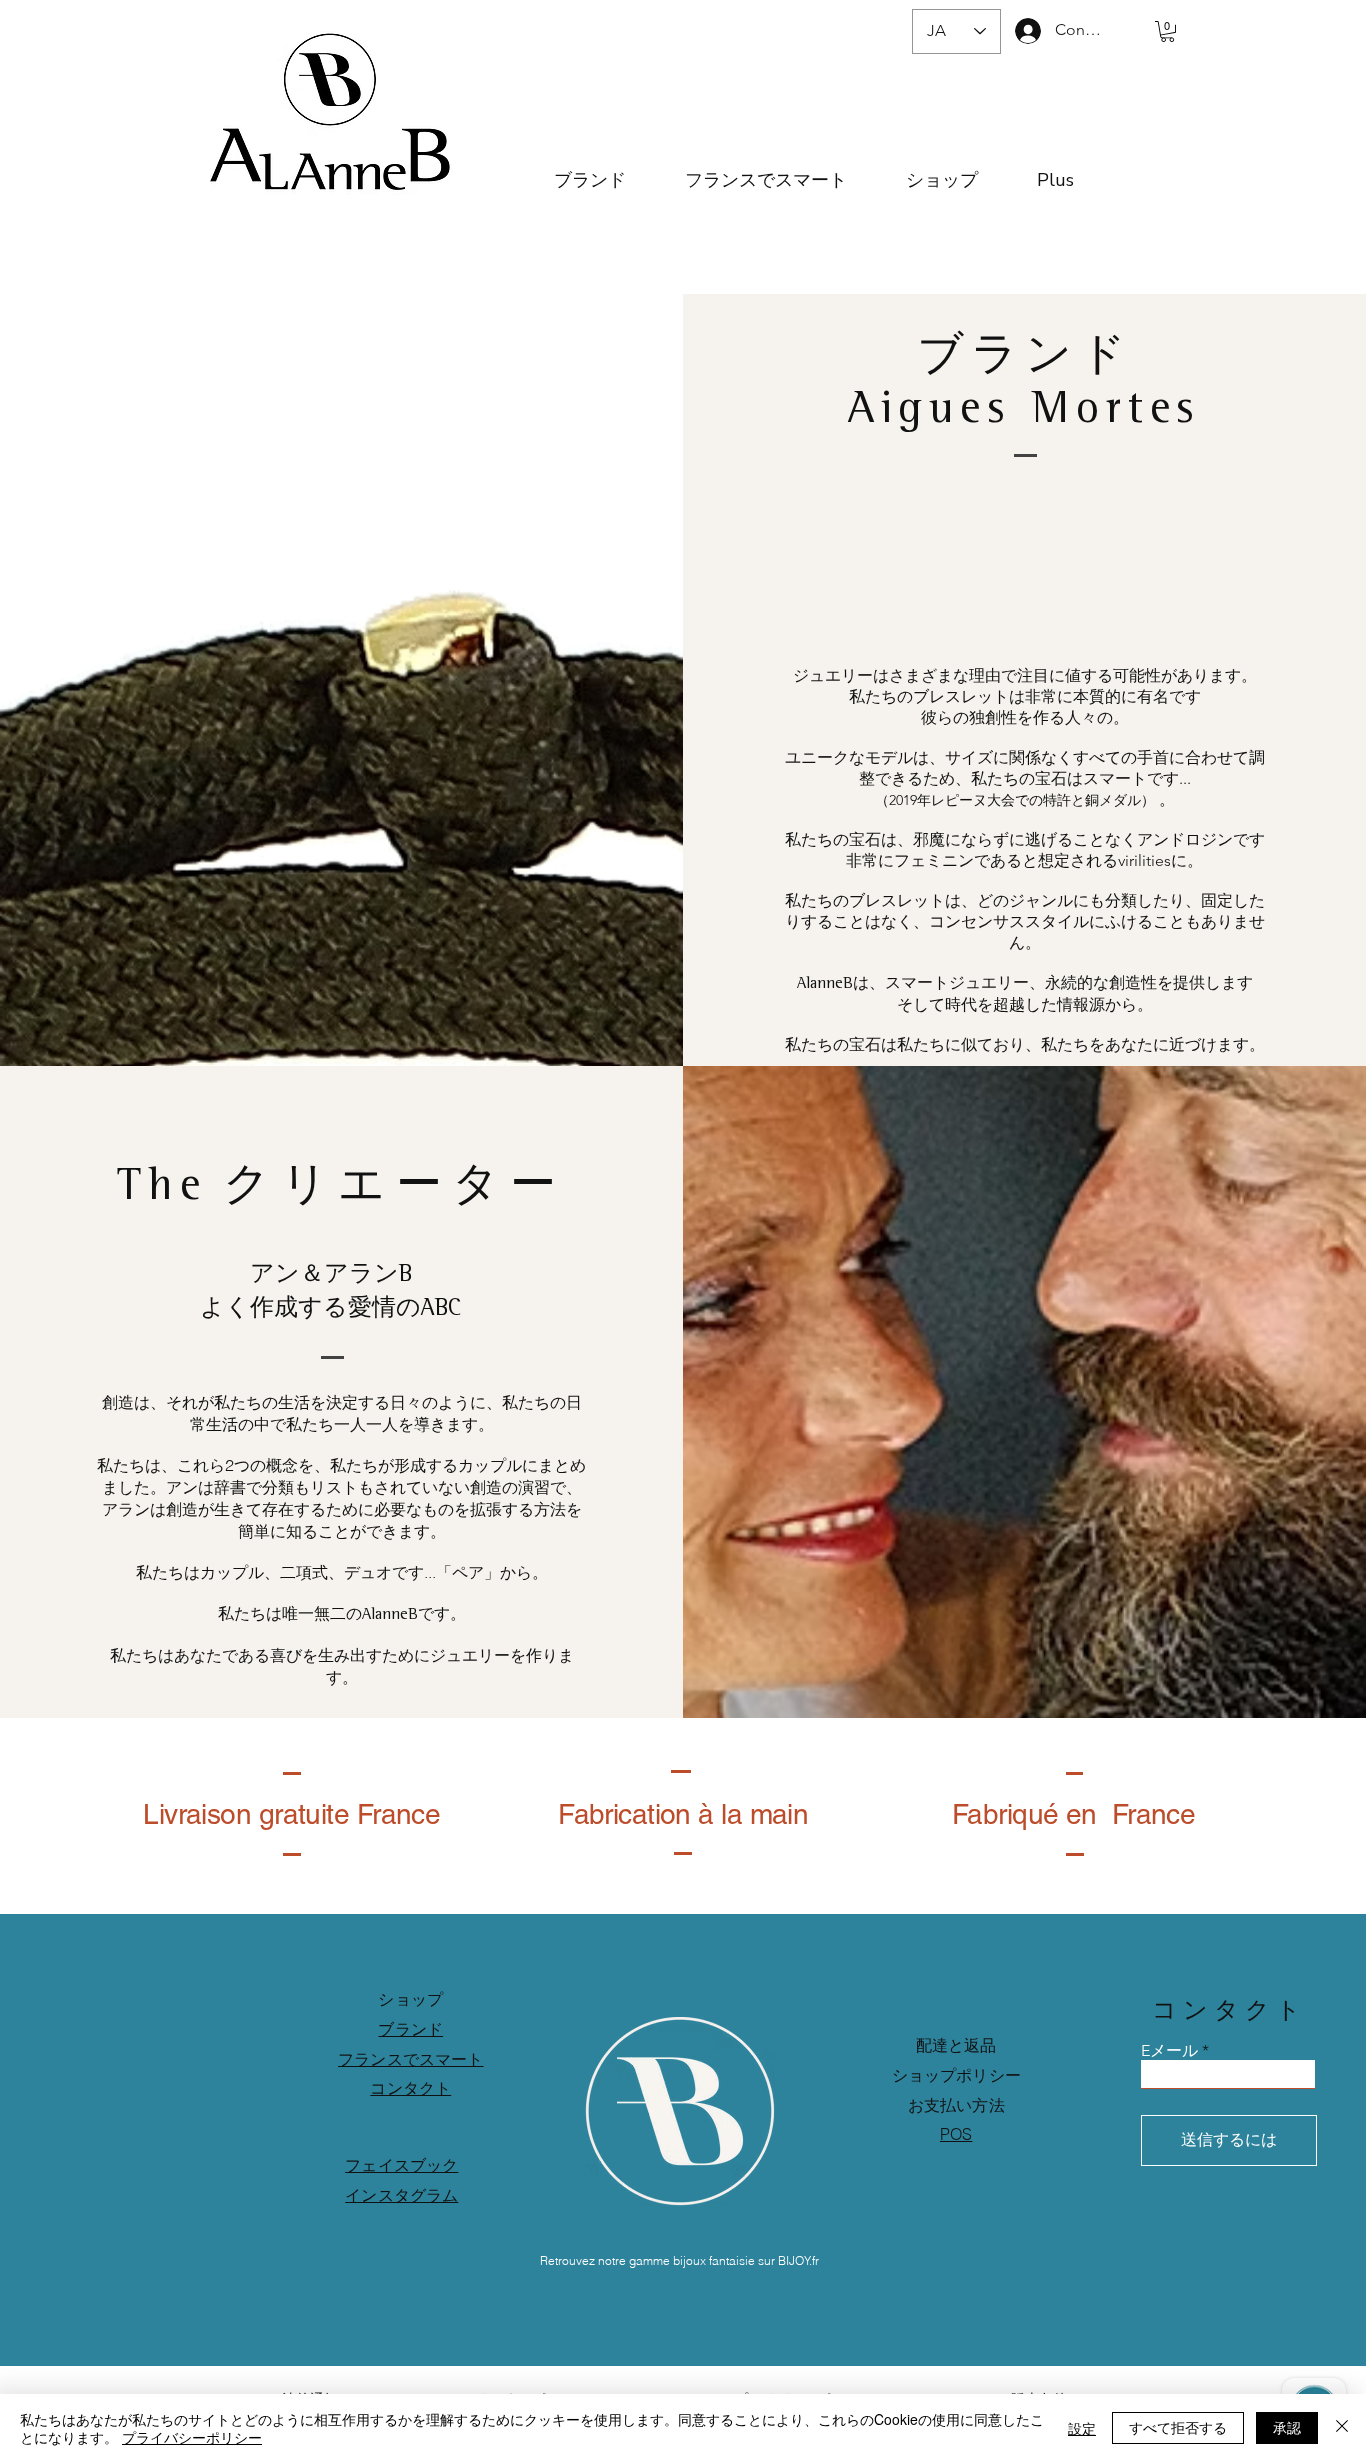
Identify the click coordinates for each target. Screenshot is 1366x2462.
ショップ (410, 1999)
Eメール (1169, 2051)
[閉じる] (1342, 2428)
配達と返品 (956, 2045)
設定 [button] (1082, 2428)
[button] (1167, 31)
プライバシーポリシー (192, 2437)
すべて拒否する (1178, 2427)
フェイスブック (401, 2165)
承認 (1287, 2427)
